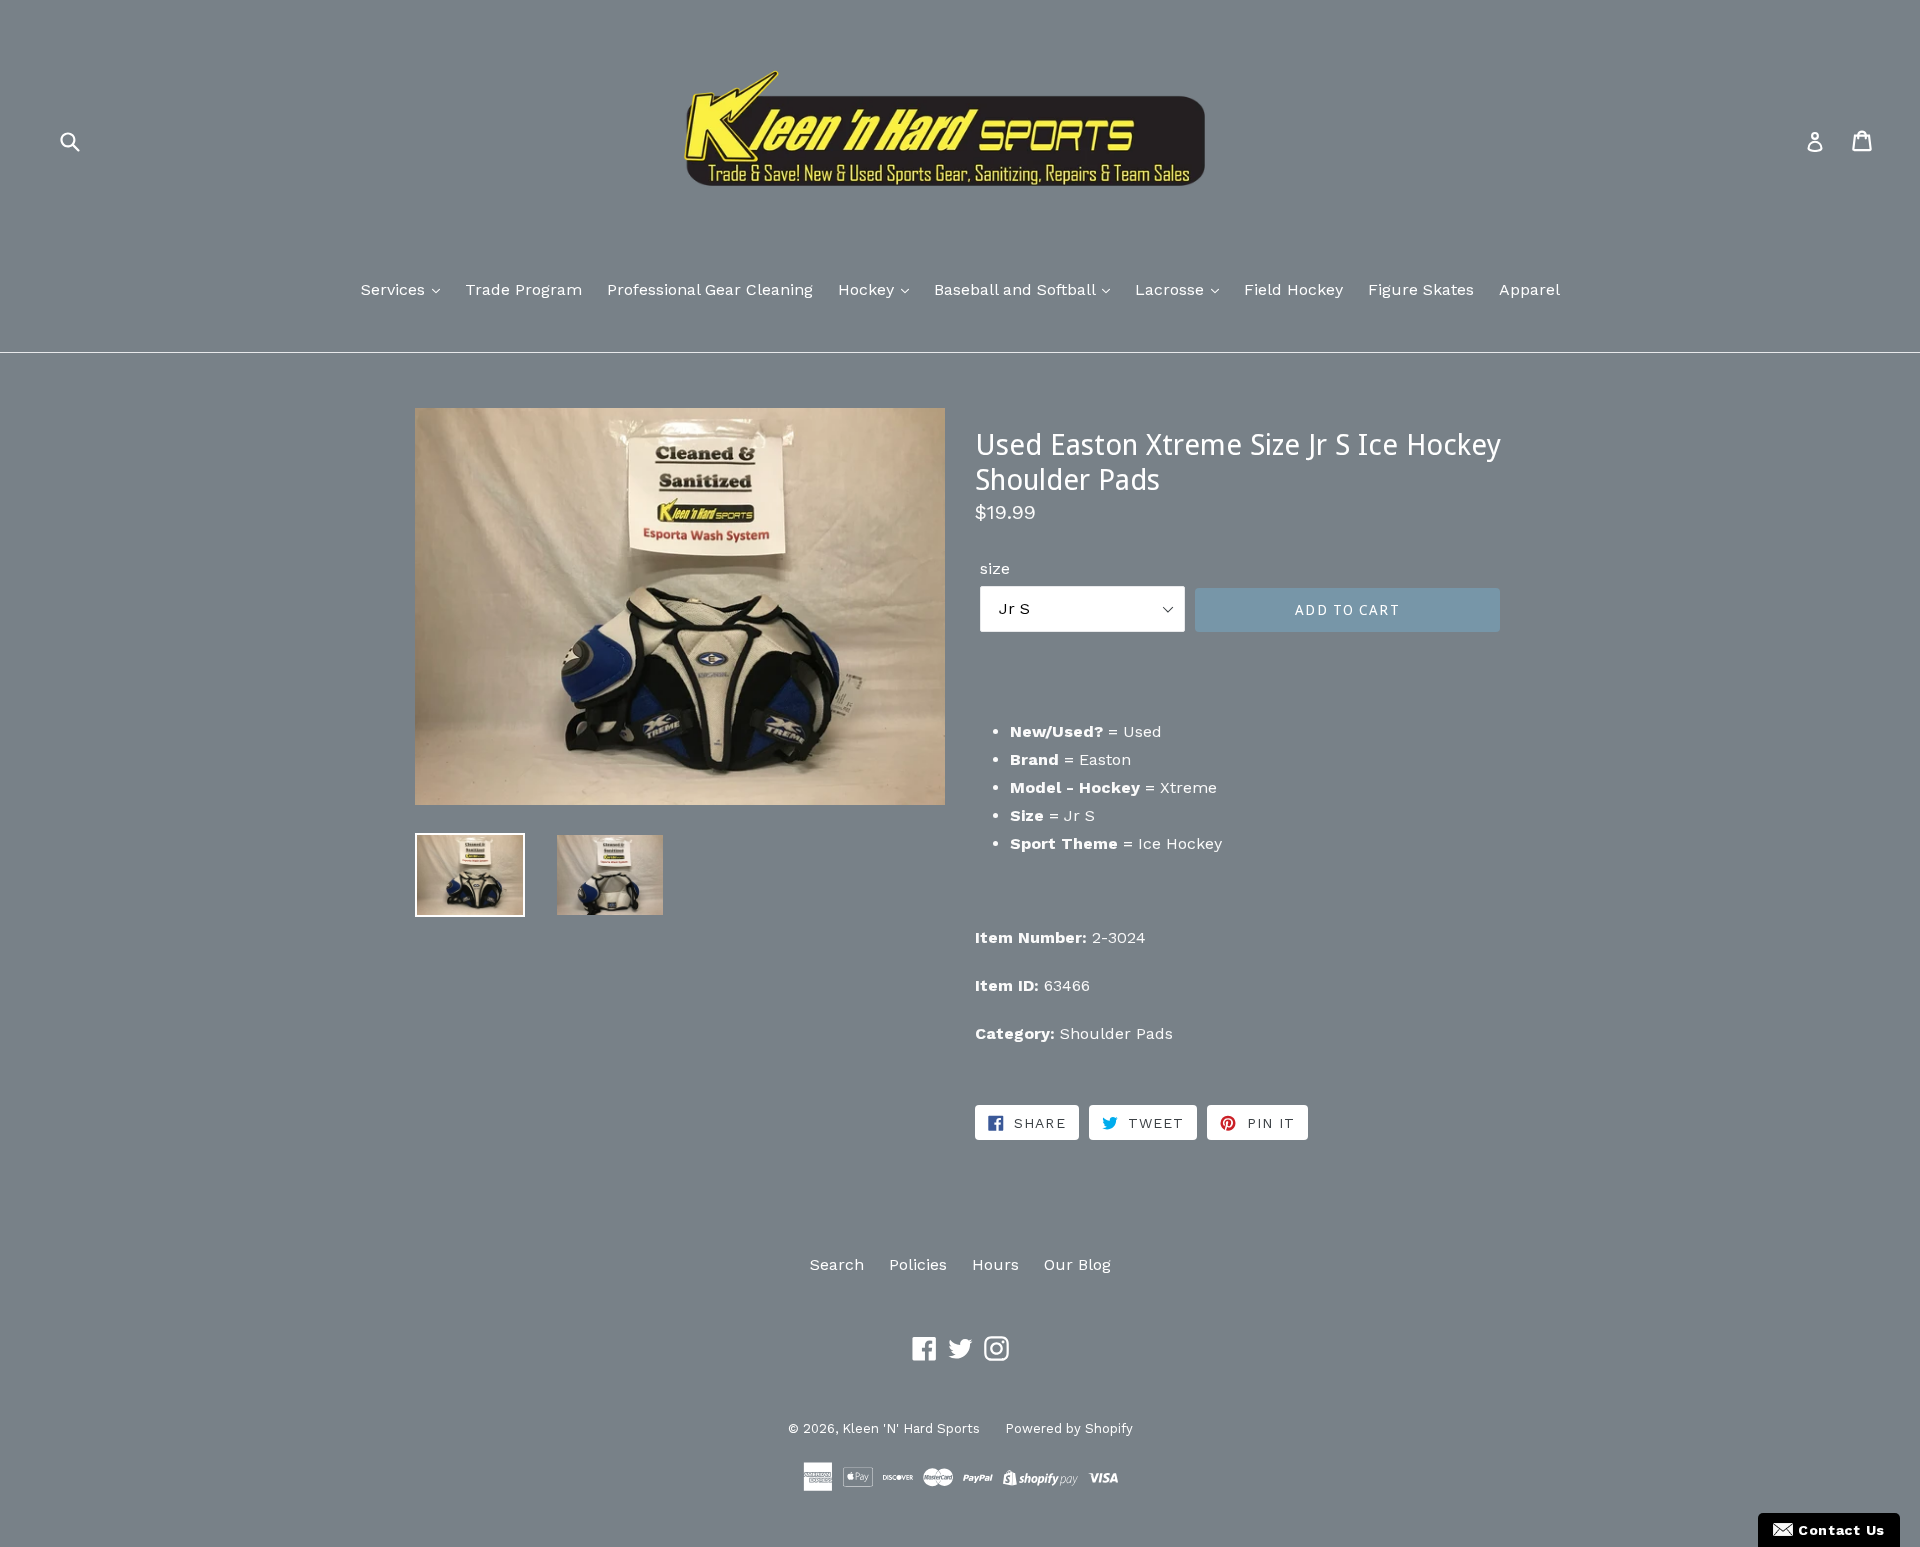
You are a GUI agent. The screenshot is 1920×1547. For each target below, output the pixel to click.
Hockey (868, 289)
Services (395, 289)
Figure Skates (1421, 289)
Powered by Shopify (1069, 1428)
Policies (918, 1264)
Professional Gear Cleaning (710, 289)
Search (837, 1264)
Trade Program (523, 289)
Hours (995, 1264)
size (995, 568)
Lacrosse (1172, 289)
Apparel (1529, 289)
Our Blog (1077, 1264)
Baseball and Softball (1017, 289)
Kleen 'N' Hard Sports (911, 1428)
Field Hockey (1293, 289)
